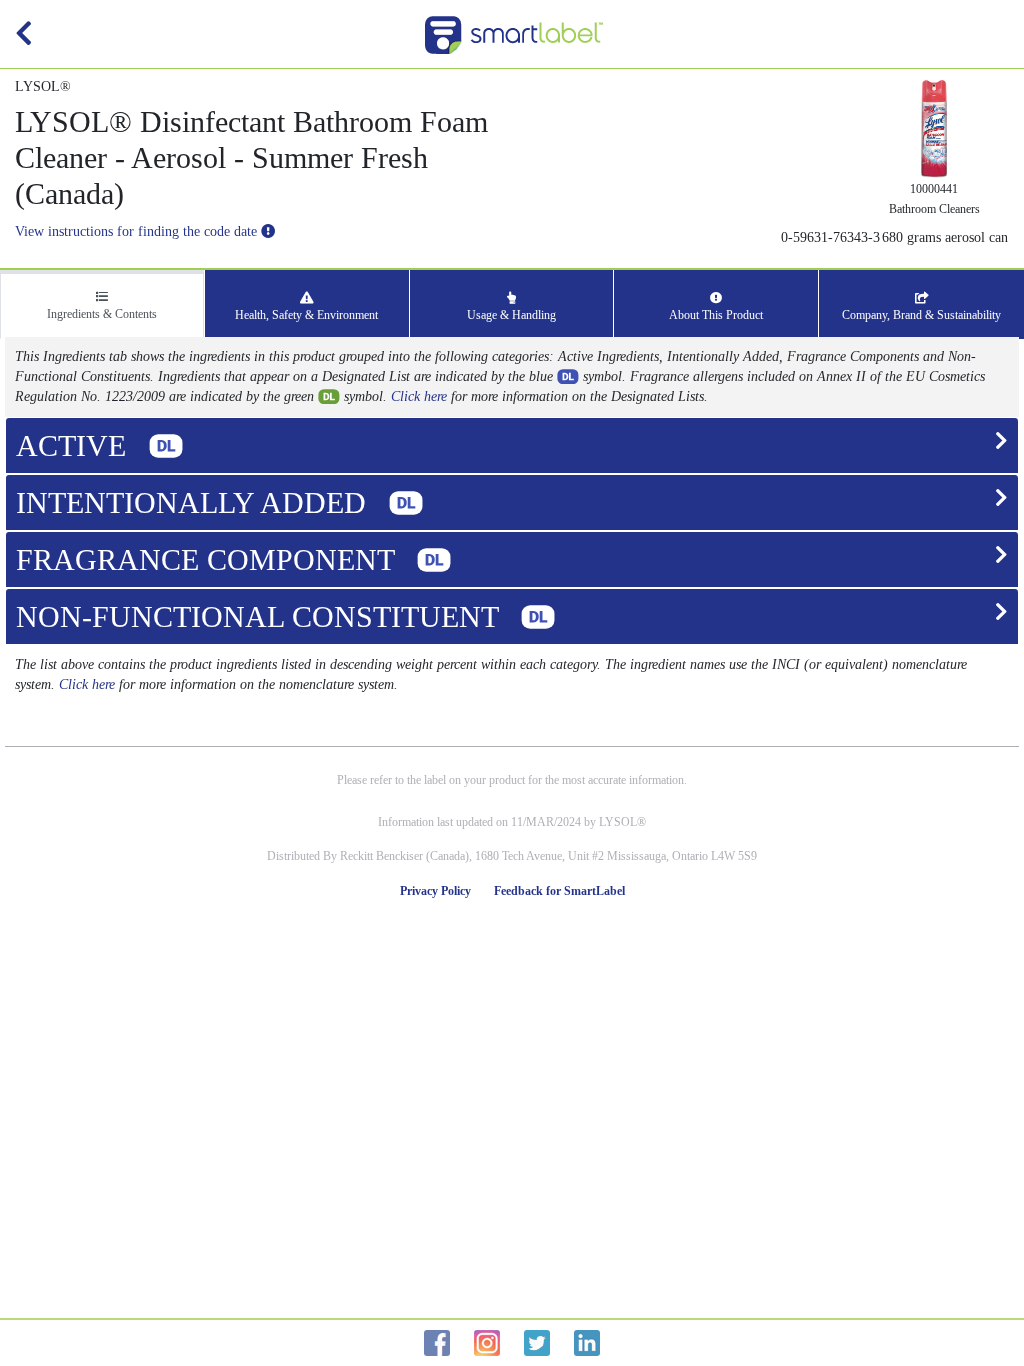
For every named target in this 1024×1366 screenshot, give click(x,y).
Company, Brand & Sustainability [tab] (921, 315)
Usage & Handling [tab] (511, 315)
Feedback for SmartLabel (559, 891)
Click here (419, 396)
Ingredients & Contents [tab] (102, 314)
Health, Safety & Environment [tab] (306, 315)
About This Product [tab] (716, 315)
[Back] (24, 38)
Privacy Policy (435, 891)
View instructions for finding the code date (138, 231)
